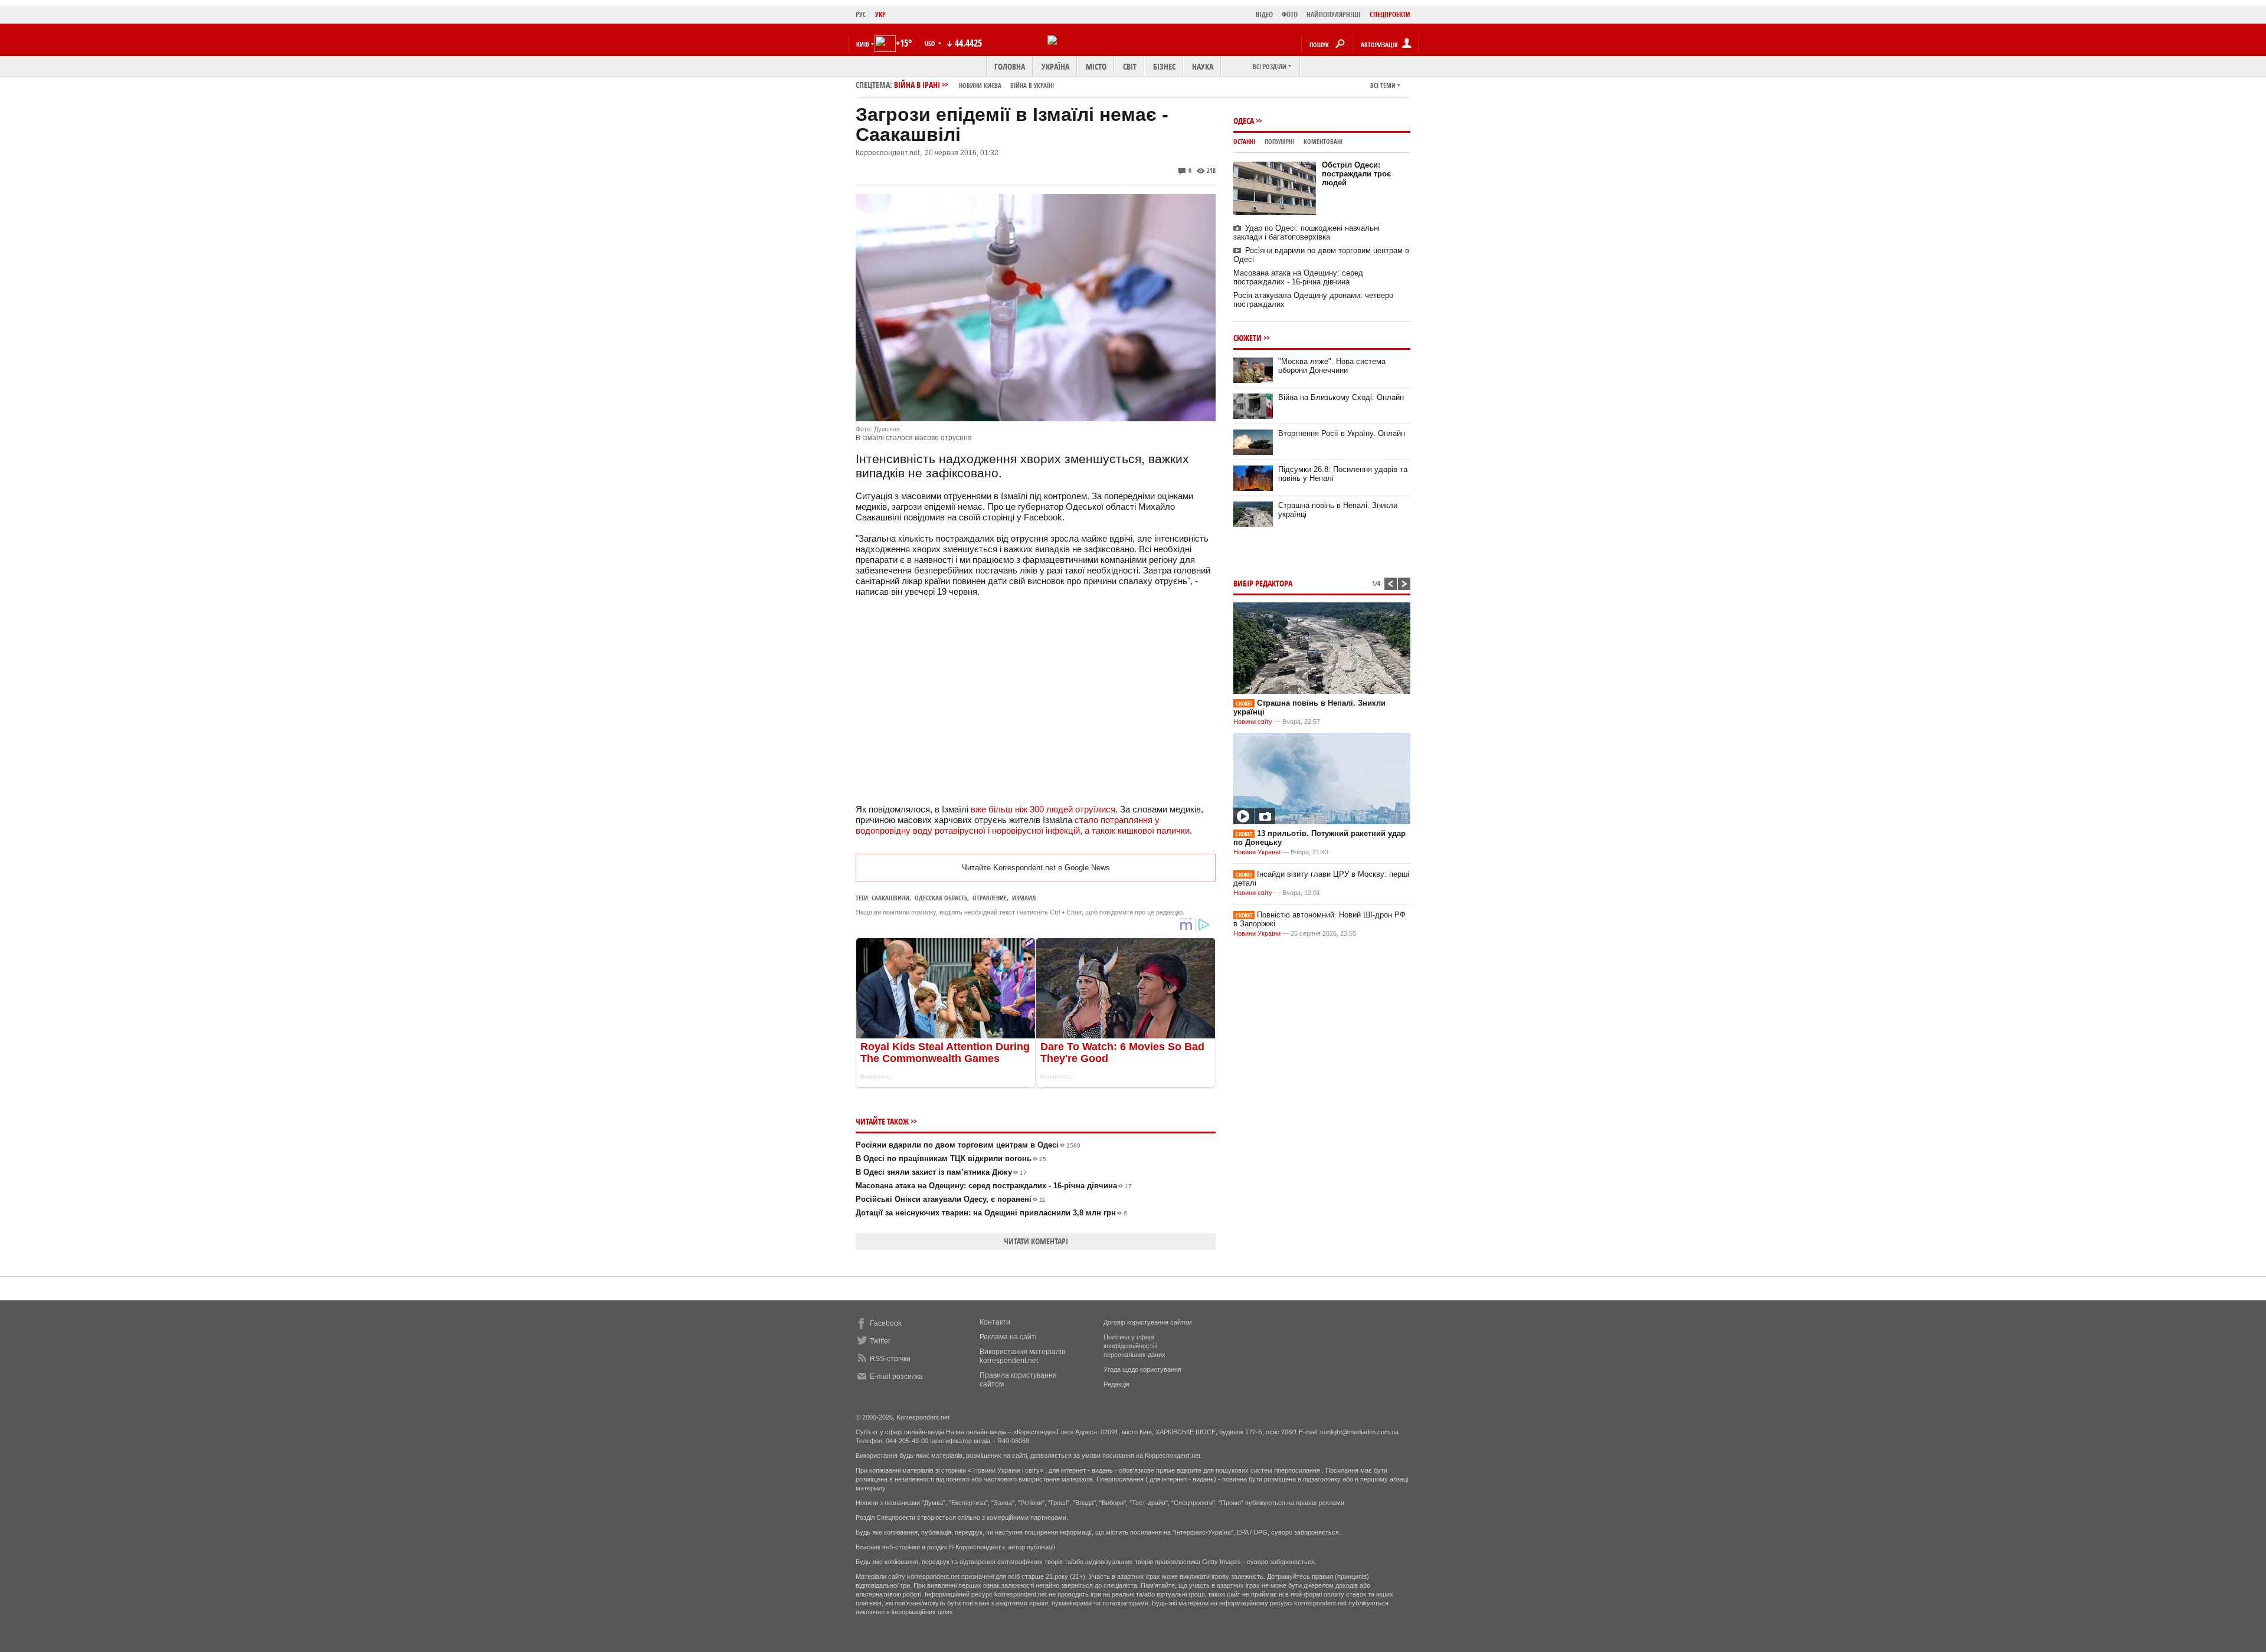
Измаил (1024, 898)
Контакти (995, 1322)
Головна (1010, 66)
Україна (1055, 66)
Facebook (886, 1323)
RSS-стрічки (890, 1359)
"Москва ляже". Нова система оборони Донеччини (1332, 366)
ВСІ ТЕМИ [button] (1383, 85)
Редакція (1116, 1384)
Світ (1130, 66)
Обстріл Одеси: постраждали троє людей (1356, 174)
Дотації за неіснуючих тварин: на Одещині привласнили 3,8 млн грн (991, 1213)
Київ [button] (863, 44)
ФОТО (1290, 14)
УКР (880, 14)
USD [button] (931, 43)
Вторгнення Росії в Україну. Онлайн (1342, 433)
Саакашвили (890, 898)
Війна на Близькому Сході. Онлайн (1341, 397)
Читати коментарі (1036, 1241)
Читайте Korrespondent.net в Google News (1036, 868)
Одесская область (941, 898)
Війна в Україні (1032, 85)
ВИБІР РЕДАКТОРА (1263, 583)
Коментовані (1323, 141)
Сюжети (1247, 338)
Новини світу (1253, 722)
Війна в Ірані (974, 85)
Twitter (880, 1341)
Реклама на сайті (1008, 1337)
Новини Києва (980, 85)
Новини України (1257, 852)
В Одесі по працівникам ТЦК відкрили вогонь (951, 1158)
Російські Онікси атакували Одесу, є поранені (951, 1199)
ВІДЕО (1264, 14)
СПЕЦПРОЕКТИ (1390, 14)
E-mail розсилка (896, 1376)
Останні (1244, 141)
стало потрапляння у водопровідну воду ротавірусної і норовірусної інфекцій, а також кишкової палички (1023, 825)
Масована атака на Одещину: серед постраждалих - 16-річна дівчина (994, 1186)
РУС (861, 14)
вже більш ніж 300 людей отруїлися (1043, 809)
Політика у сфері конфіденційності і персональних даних (1134, 1346)
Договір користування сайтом (1148, 1322)
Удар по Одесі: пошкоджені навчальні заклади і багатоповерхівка (1306, 232)
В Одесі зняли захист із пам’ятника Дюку (941, 1172)
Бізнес (1164, 66)
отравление (990, 898)
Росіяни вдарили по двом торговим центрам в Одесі (968, 1145)
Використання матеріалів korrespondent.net (1022, 1356)
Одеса (1244, 121)
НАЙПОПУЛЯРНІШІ (1334, 14)
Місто (1096, 66)
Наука (1203, 66)
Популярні (1279, 141)
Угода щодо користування (1142, 1369)
